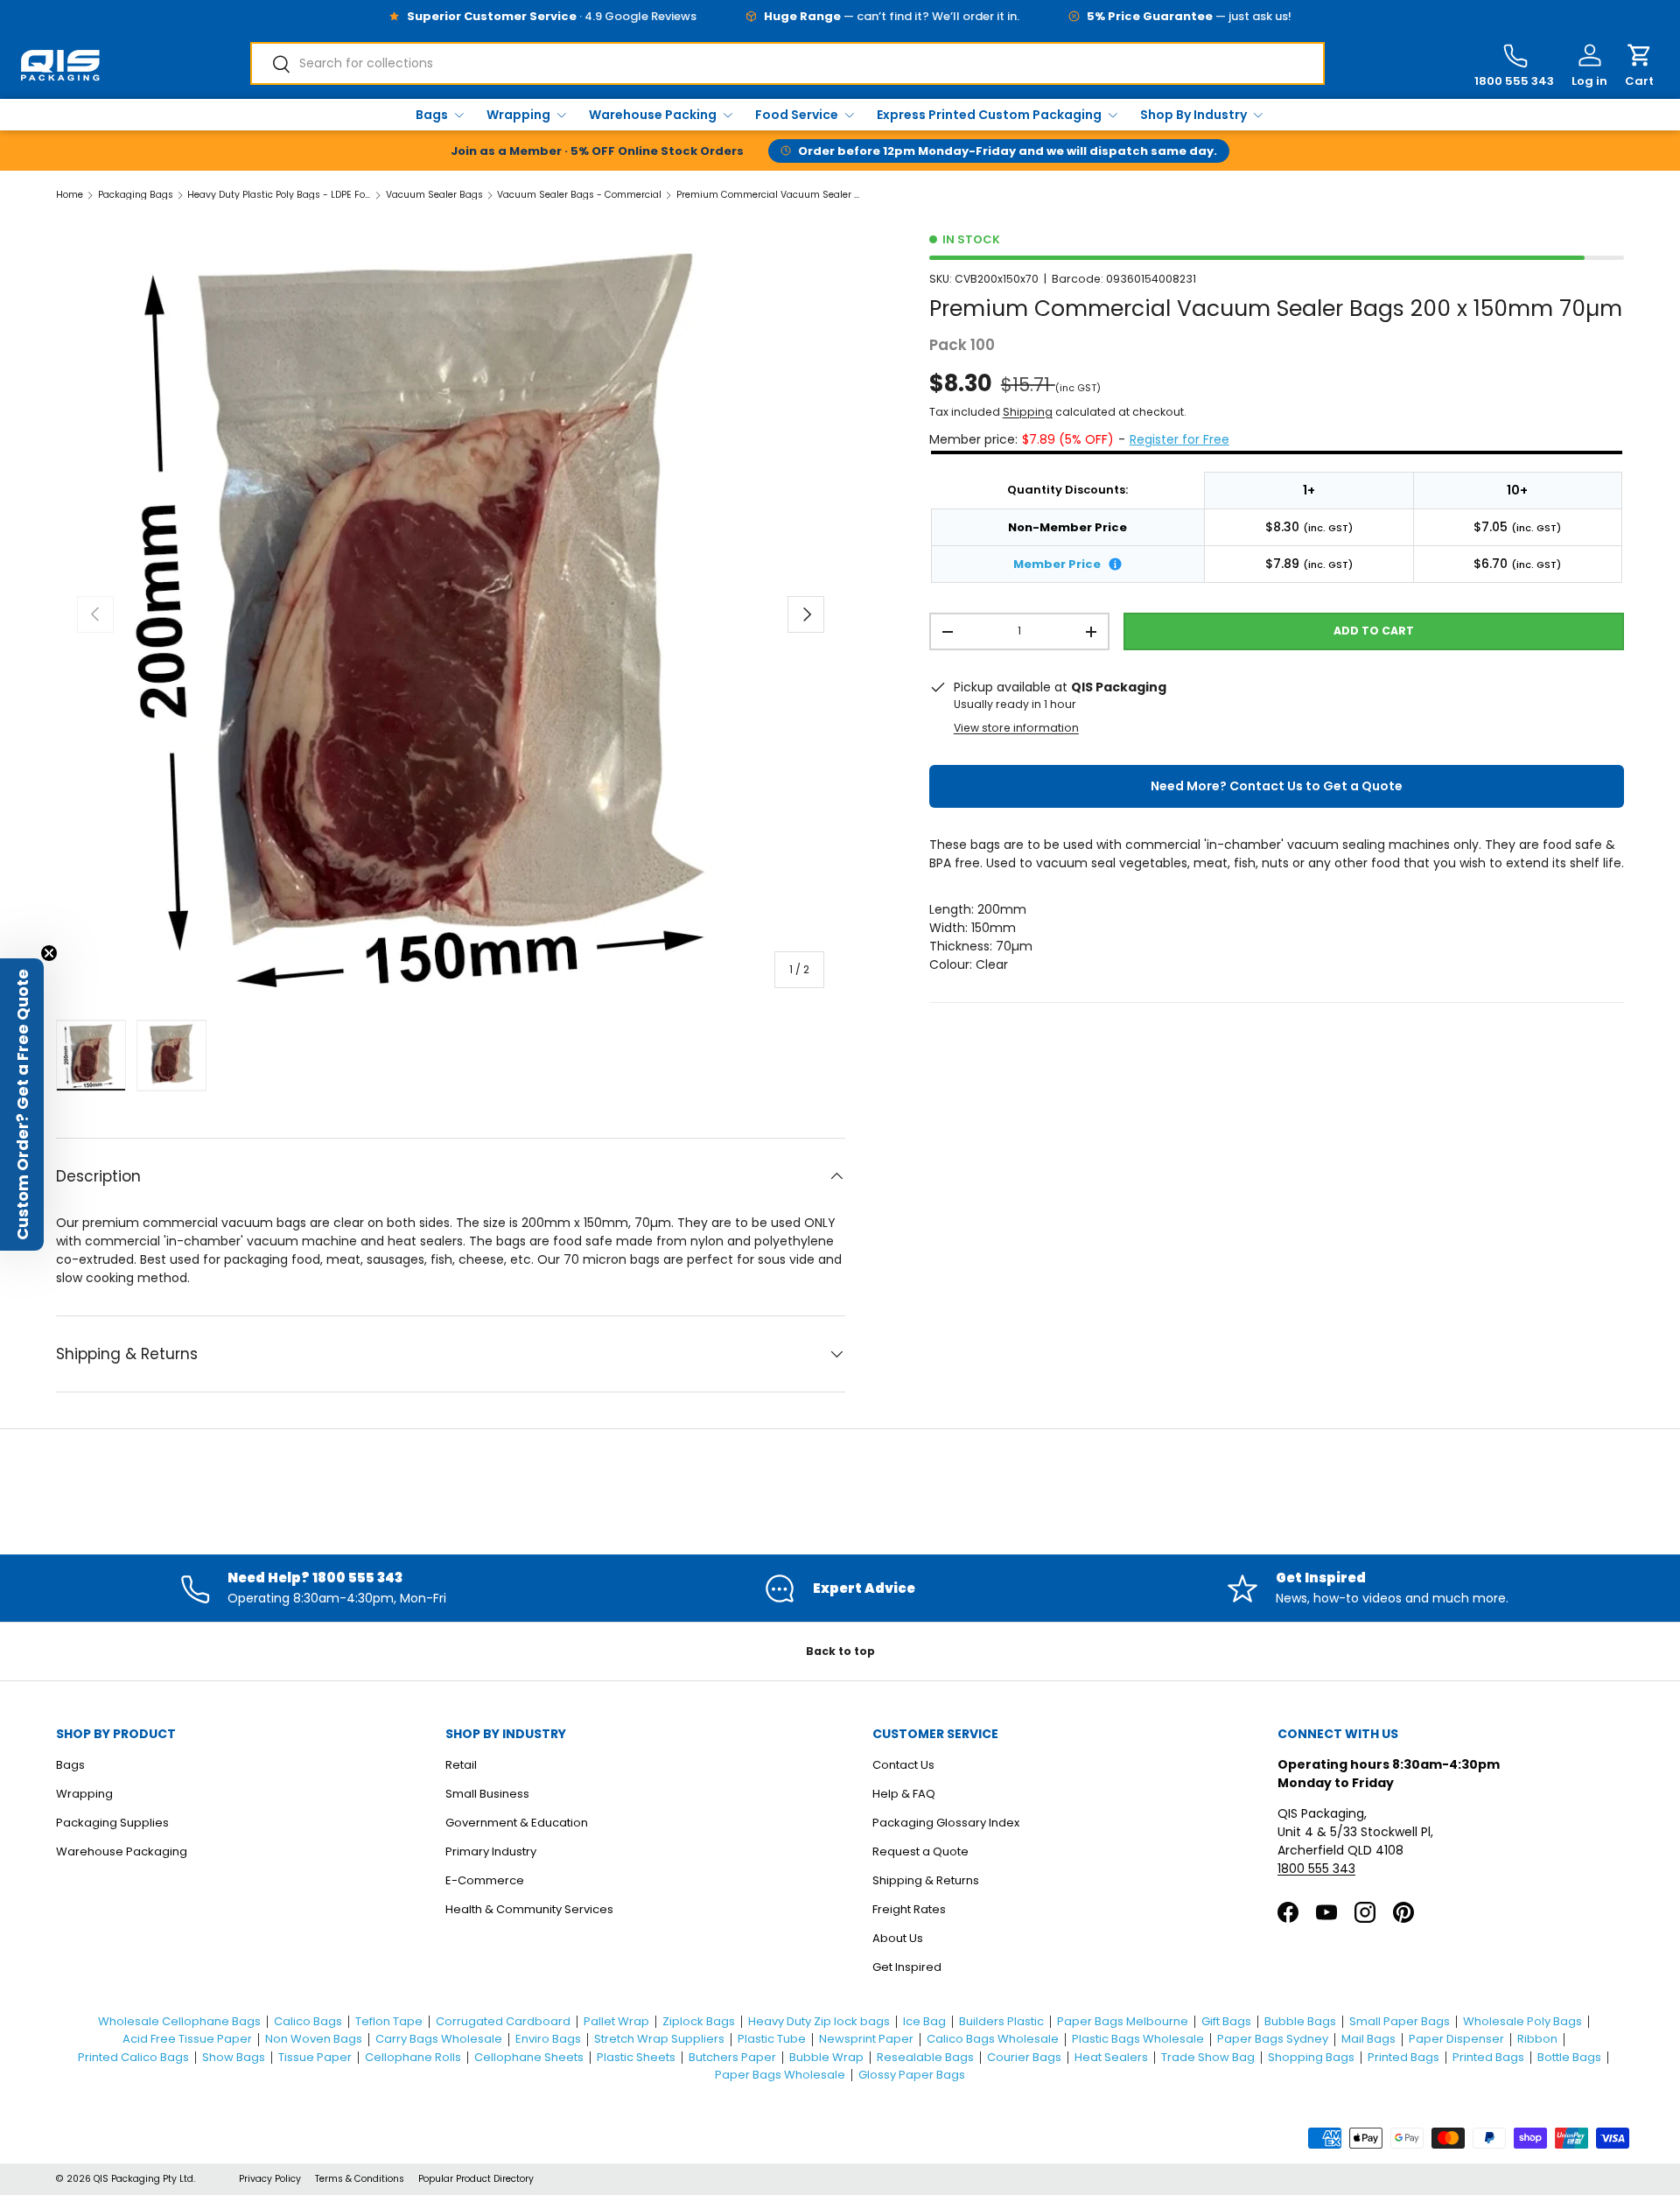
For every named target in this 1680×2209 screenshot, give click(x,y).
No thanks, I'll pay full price (840, 1336)
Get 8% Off (840, 1273)
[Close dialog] (993, 856)
